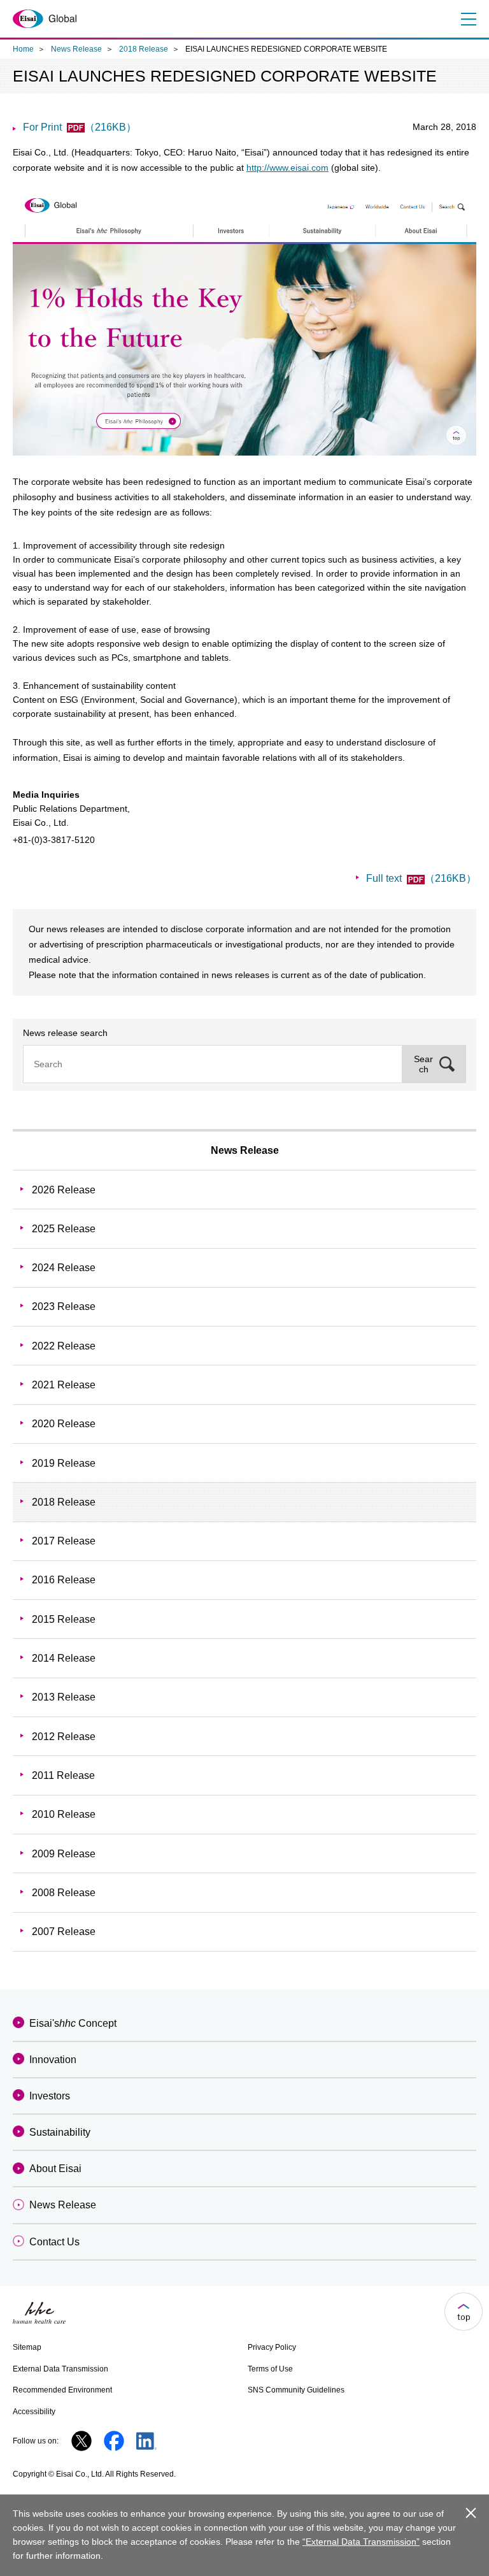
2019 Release (64, 1463)
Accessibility (34, 2412)
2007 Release (64, 1932)
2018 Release (144, 49)
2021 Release (64, 1385)
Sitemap (27, 2347)
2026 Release (64, 1190)
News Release (76, 49)
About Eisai (55, 2169)
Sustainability (60, 2132)
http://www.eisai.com (287, 168)
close (471, 2513)
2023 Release (64, 1306)
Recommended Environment (62, 2390)
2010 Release (64, 1814)
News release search (65, 1033)
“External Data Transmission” (361, 2542)
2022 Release (64, 1346)
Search (423, 1064)
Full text (421, 878)
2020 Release (64, 1424)
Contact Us (54, 2242)
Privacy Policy (272, 2347)
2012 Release (64, 1737)
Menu (467, 19)
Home (23, 49)
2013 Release (64, 1697)
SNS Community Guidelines (296, 2390)
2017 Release (64, 1541)
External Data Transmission (60, 2369)
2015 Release (64, 1619)
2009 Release (64, 1854)
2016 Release (64, 1580)
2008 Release (64, 1893)
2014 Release (64, 1658)
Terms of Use (270, 2369)
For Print (80, 127)
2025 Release (64, 1229)
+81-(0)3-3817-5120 (54, 840)
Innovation (53, 2060)
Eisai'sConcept (73, 2023)
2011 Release (63, 1775)
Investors (50, 2096)
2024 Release (64, 1268)
